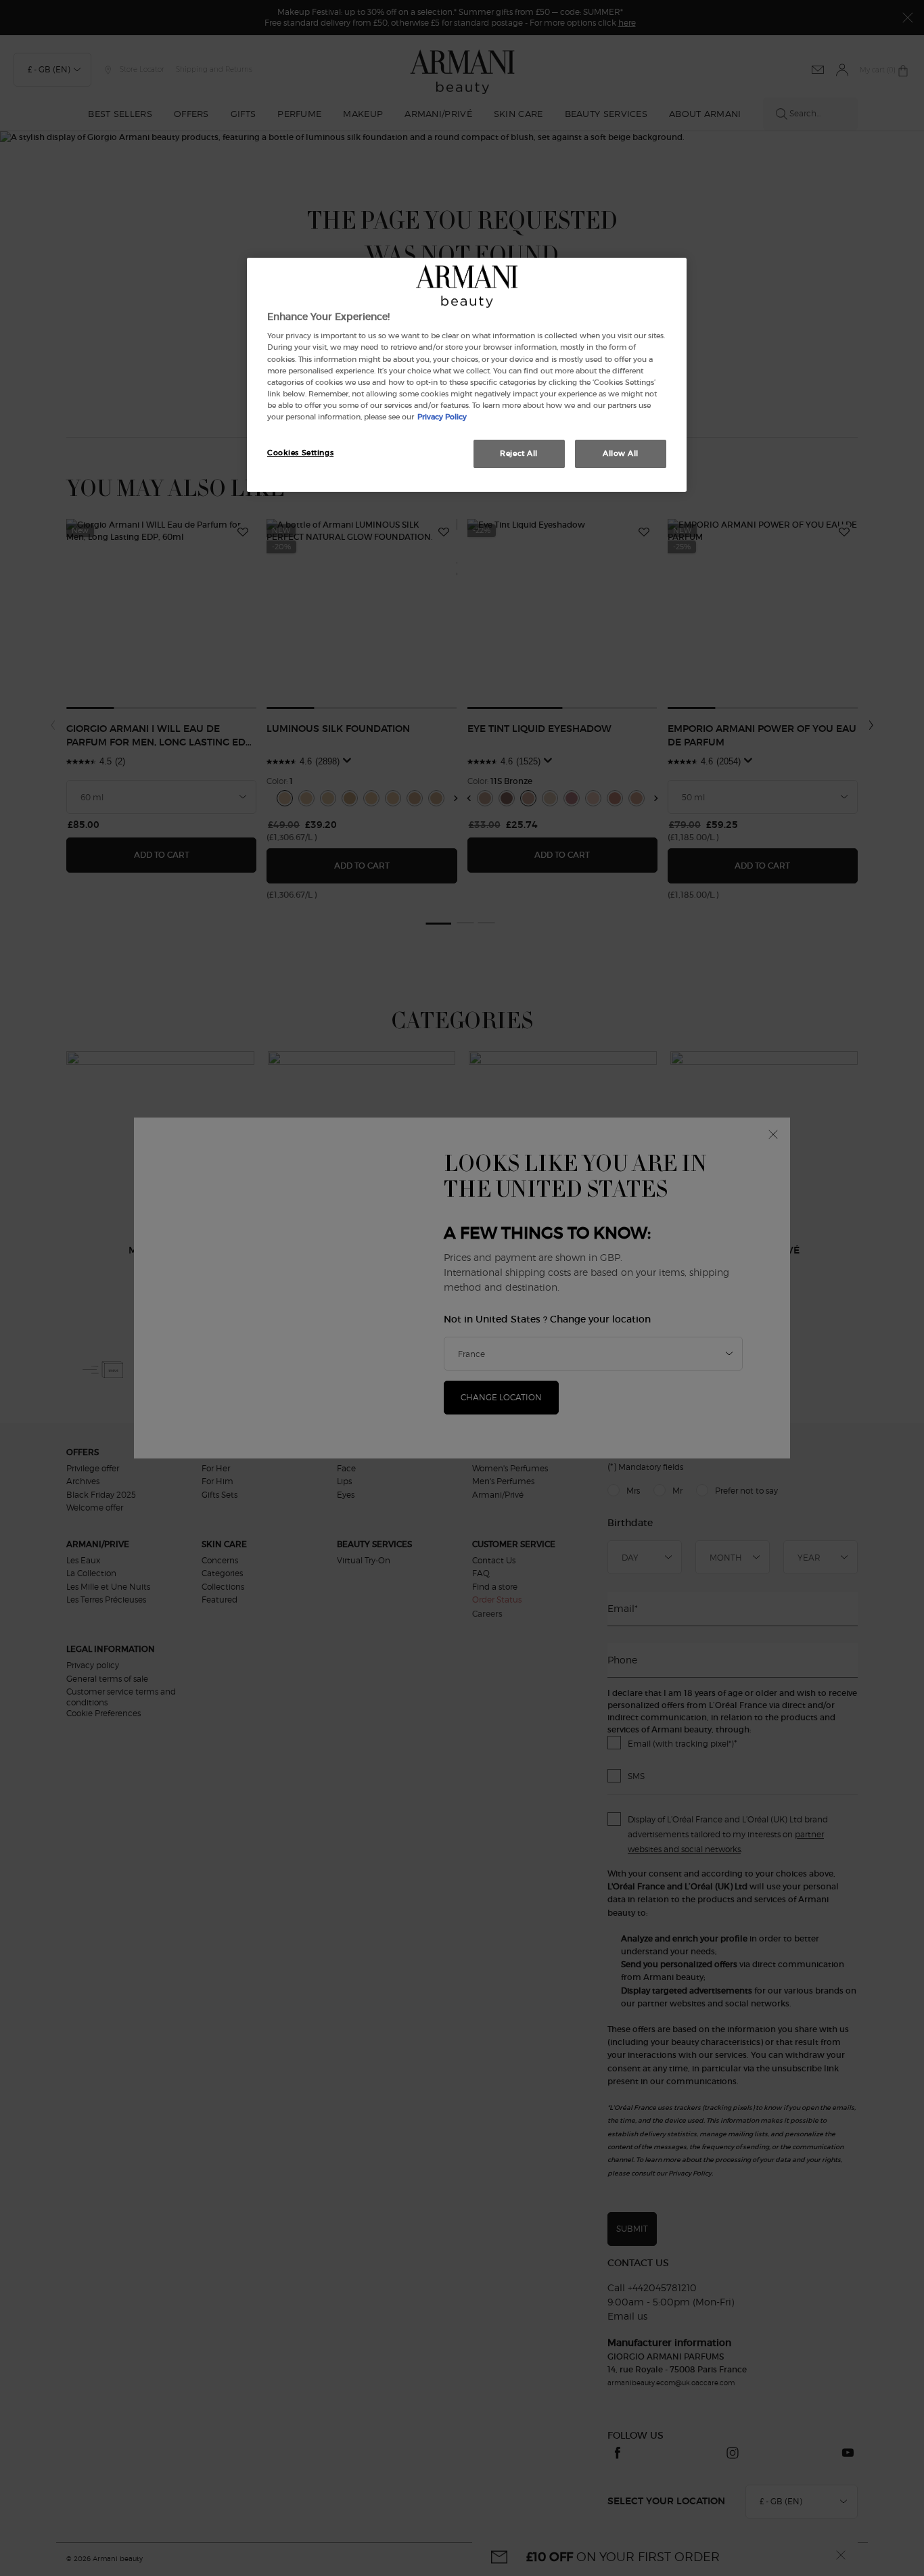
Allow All (621, 453)
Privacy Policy (442, 417)
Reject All (519, 453)
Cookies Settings (300, 453)
